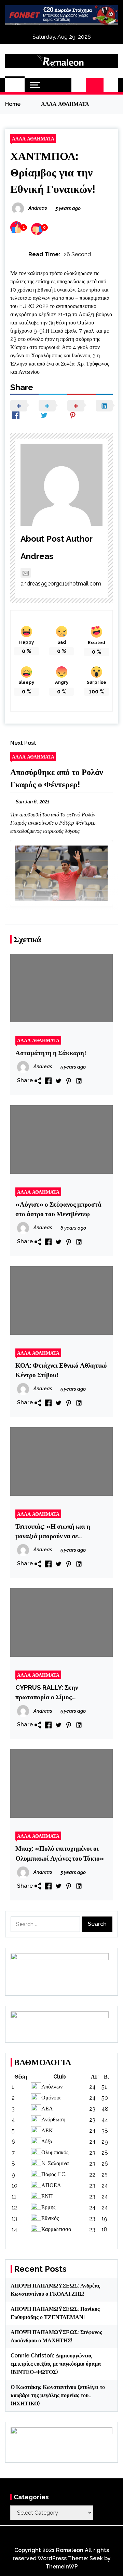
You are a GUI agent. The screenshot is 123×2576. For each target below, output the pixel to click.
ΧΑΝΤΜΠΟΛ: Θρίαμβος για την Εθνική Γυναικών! (53, 172)
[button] (79, 85)
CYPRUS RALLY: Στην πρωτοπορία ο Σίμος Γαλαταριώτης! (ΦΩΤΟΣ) (52, 1693)
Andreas (37, 556)
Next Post (23, 743)
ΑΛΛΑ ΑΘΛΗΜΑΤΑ (33, 139)
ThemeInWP (62, 2567)
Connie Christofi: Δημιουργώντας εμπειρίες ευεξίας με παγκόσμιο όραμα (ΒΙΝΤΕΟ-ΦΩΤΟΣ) (56, 2364)
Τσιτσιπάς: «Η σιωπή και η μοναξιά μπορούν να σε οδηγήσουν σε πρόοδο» (53, 1532)
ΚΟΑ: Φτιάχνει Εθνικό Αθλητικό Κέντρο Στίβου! (61, 1370)
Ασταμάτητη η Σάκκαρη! (51, 1053)
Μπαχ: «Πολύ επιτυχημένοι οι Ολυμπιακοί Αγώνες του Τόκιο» (60, 1853)
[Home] (15, 85)
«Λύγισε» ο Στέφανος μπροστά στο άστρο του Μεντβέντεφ (58, 1209)
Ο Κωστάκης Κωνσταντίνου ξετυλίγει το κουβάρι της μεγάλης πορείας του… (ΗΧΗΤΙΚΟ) (58, 2395)
